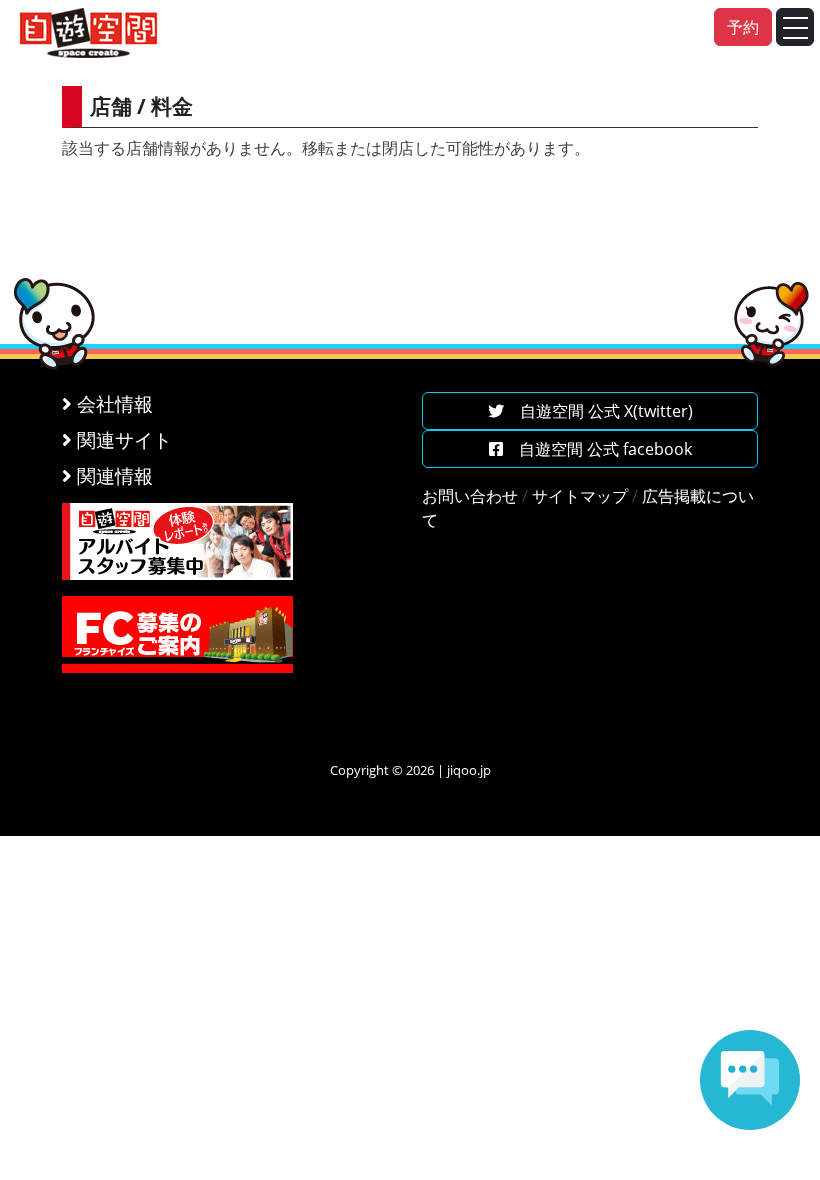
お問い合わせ (470, 496)
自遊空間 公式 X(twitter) (598, 411)
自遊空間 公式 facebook (597, 449)
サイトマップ (580, 496)
